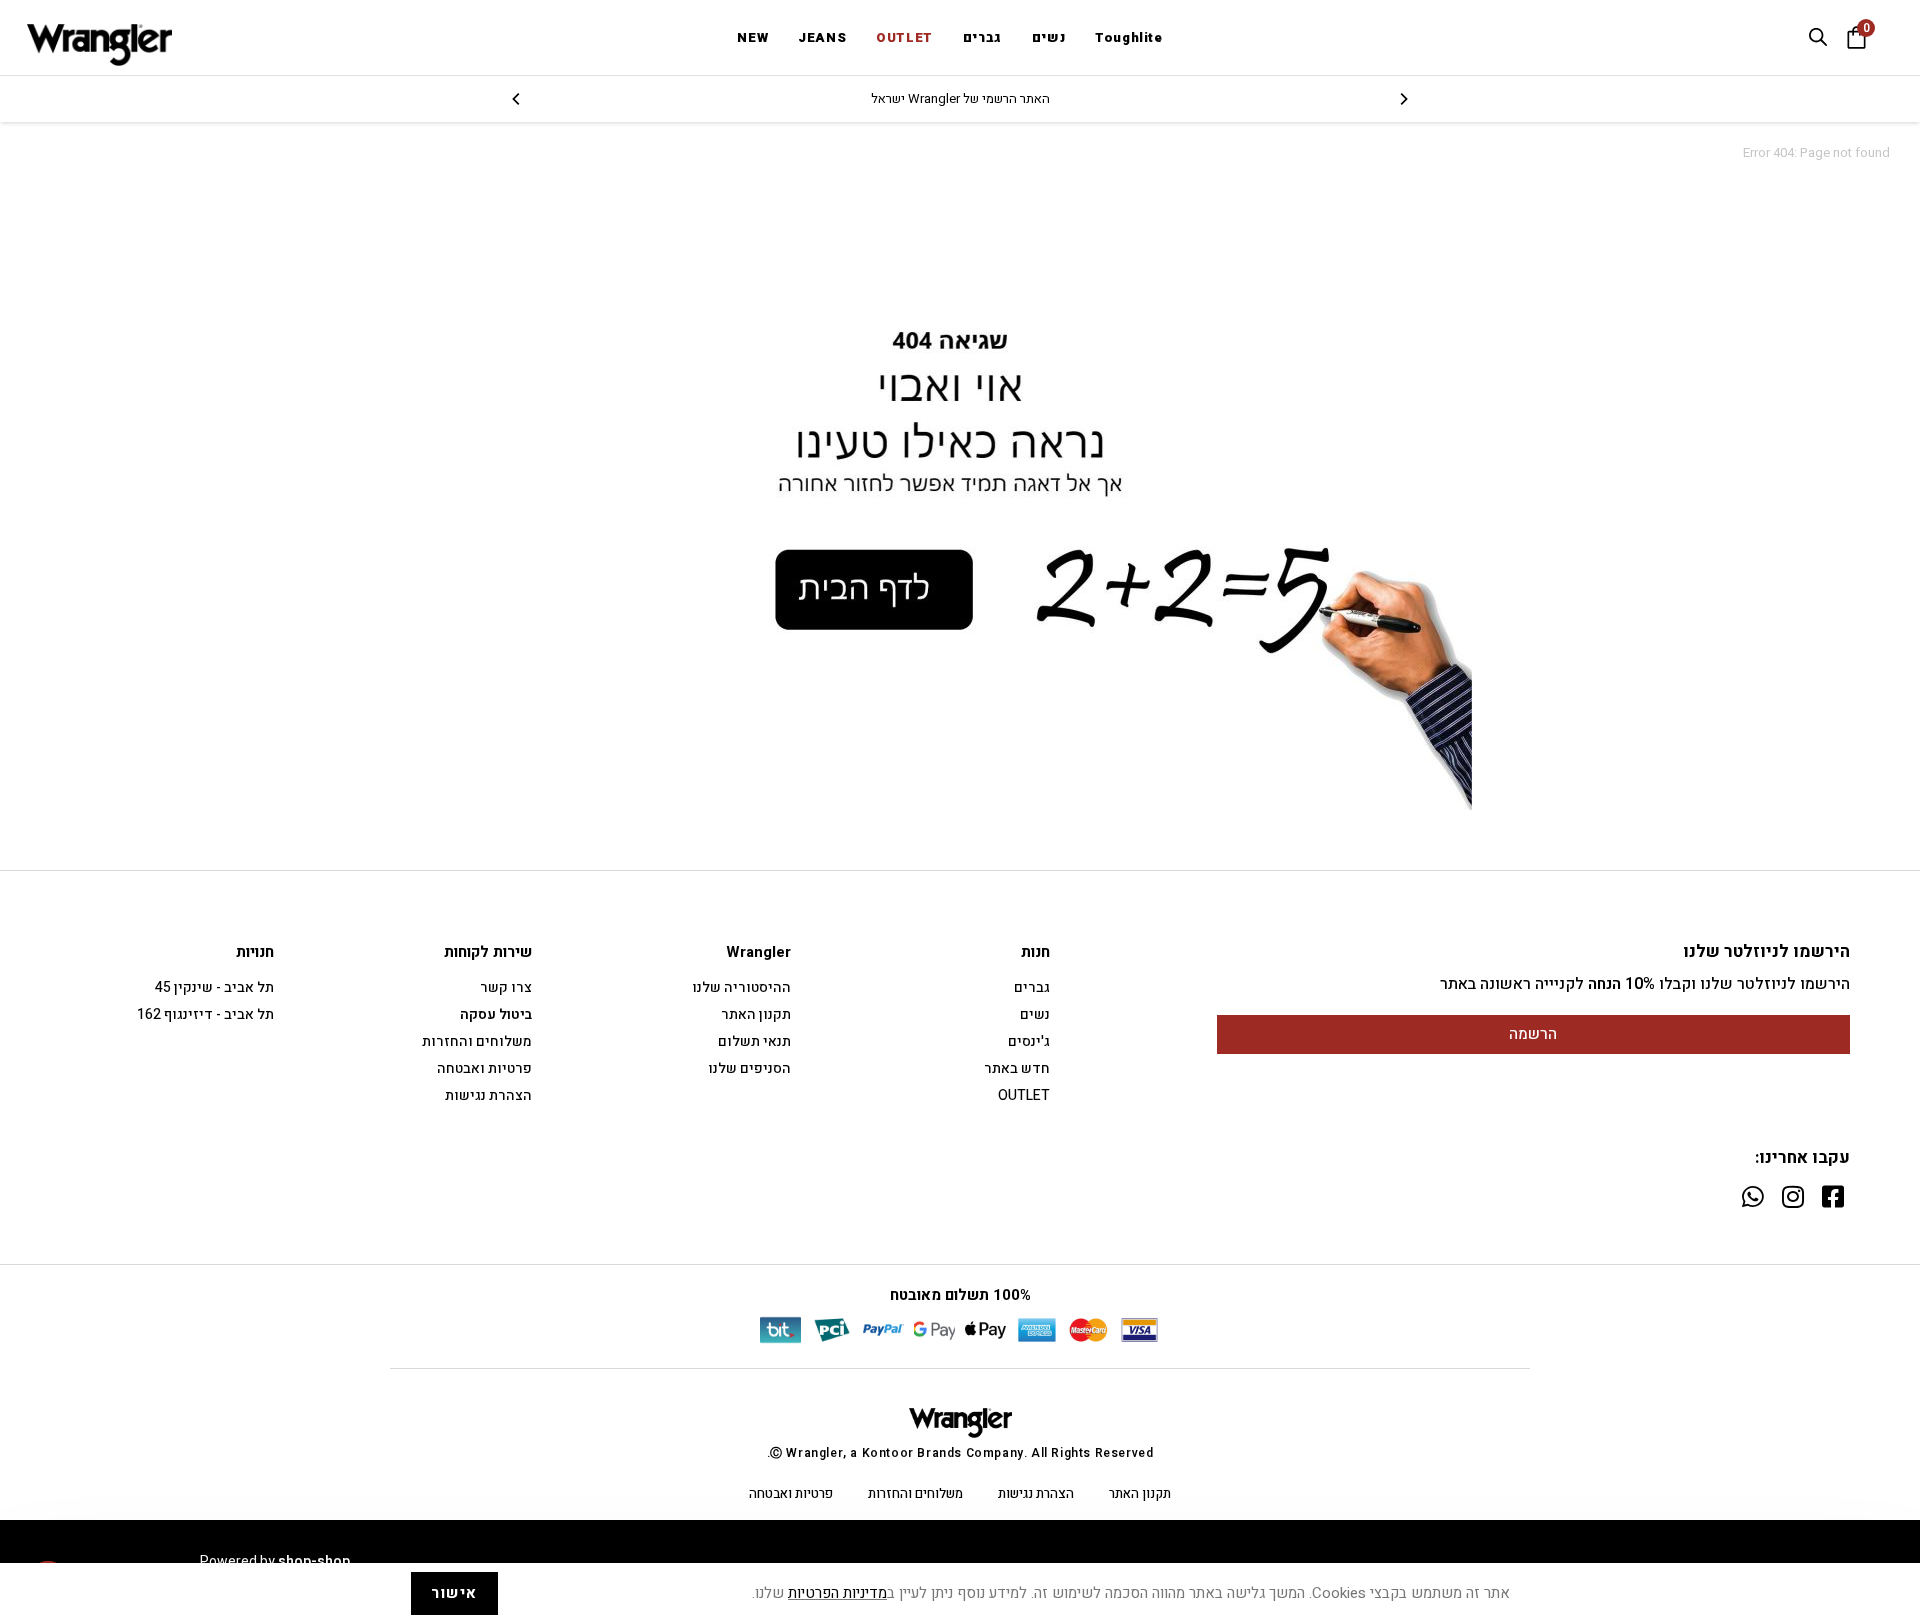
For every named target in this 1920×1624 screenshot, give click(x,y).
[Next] (517, 99)
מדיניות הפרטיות (837, 1593)
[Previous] (1403, 99)
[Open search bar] (1818, 37)
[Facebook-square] (1832, 1196)
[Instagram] (1792, 1196)
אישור (454, 1593)
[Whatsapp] (1752, 1196)
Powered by (275, 1561)
